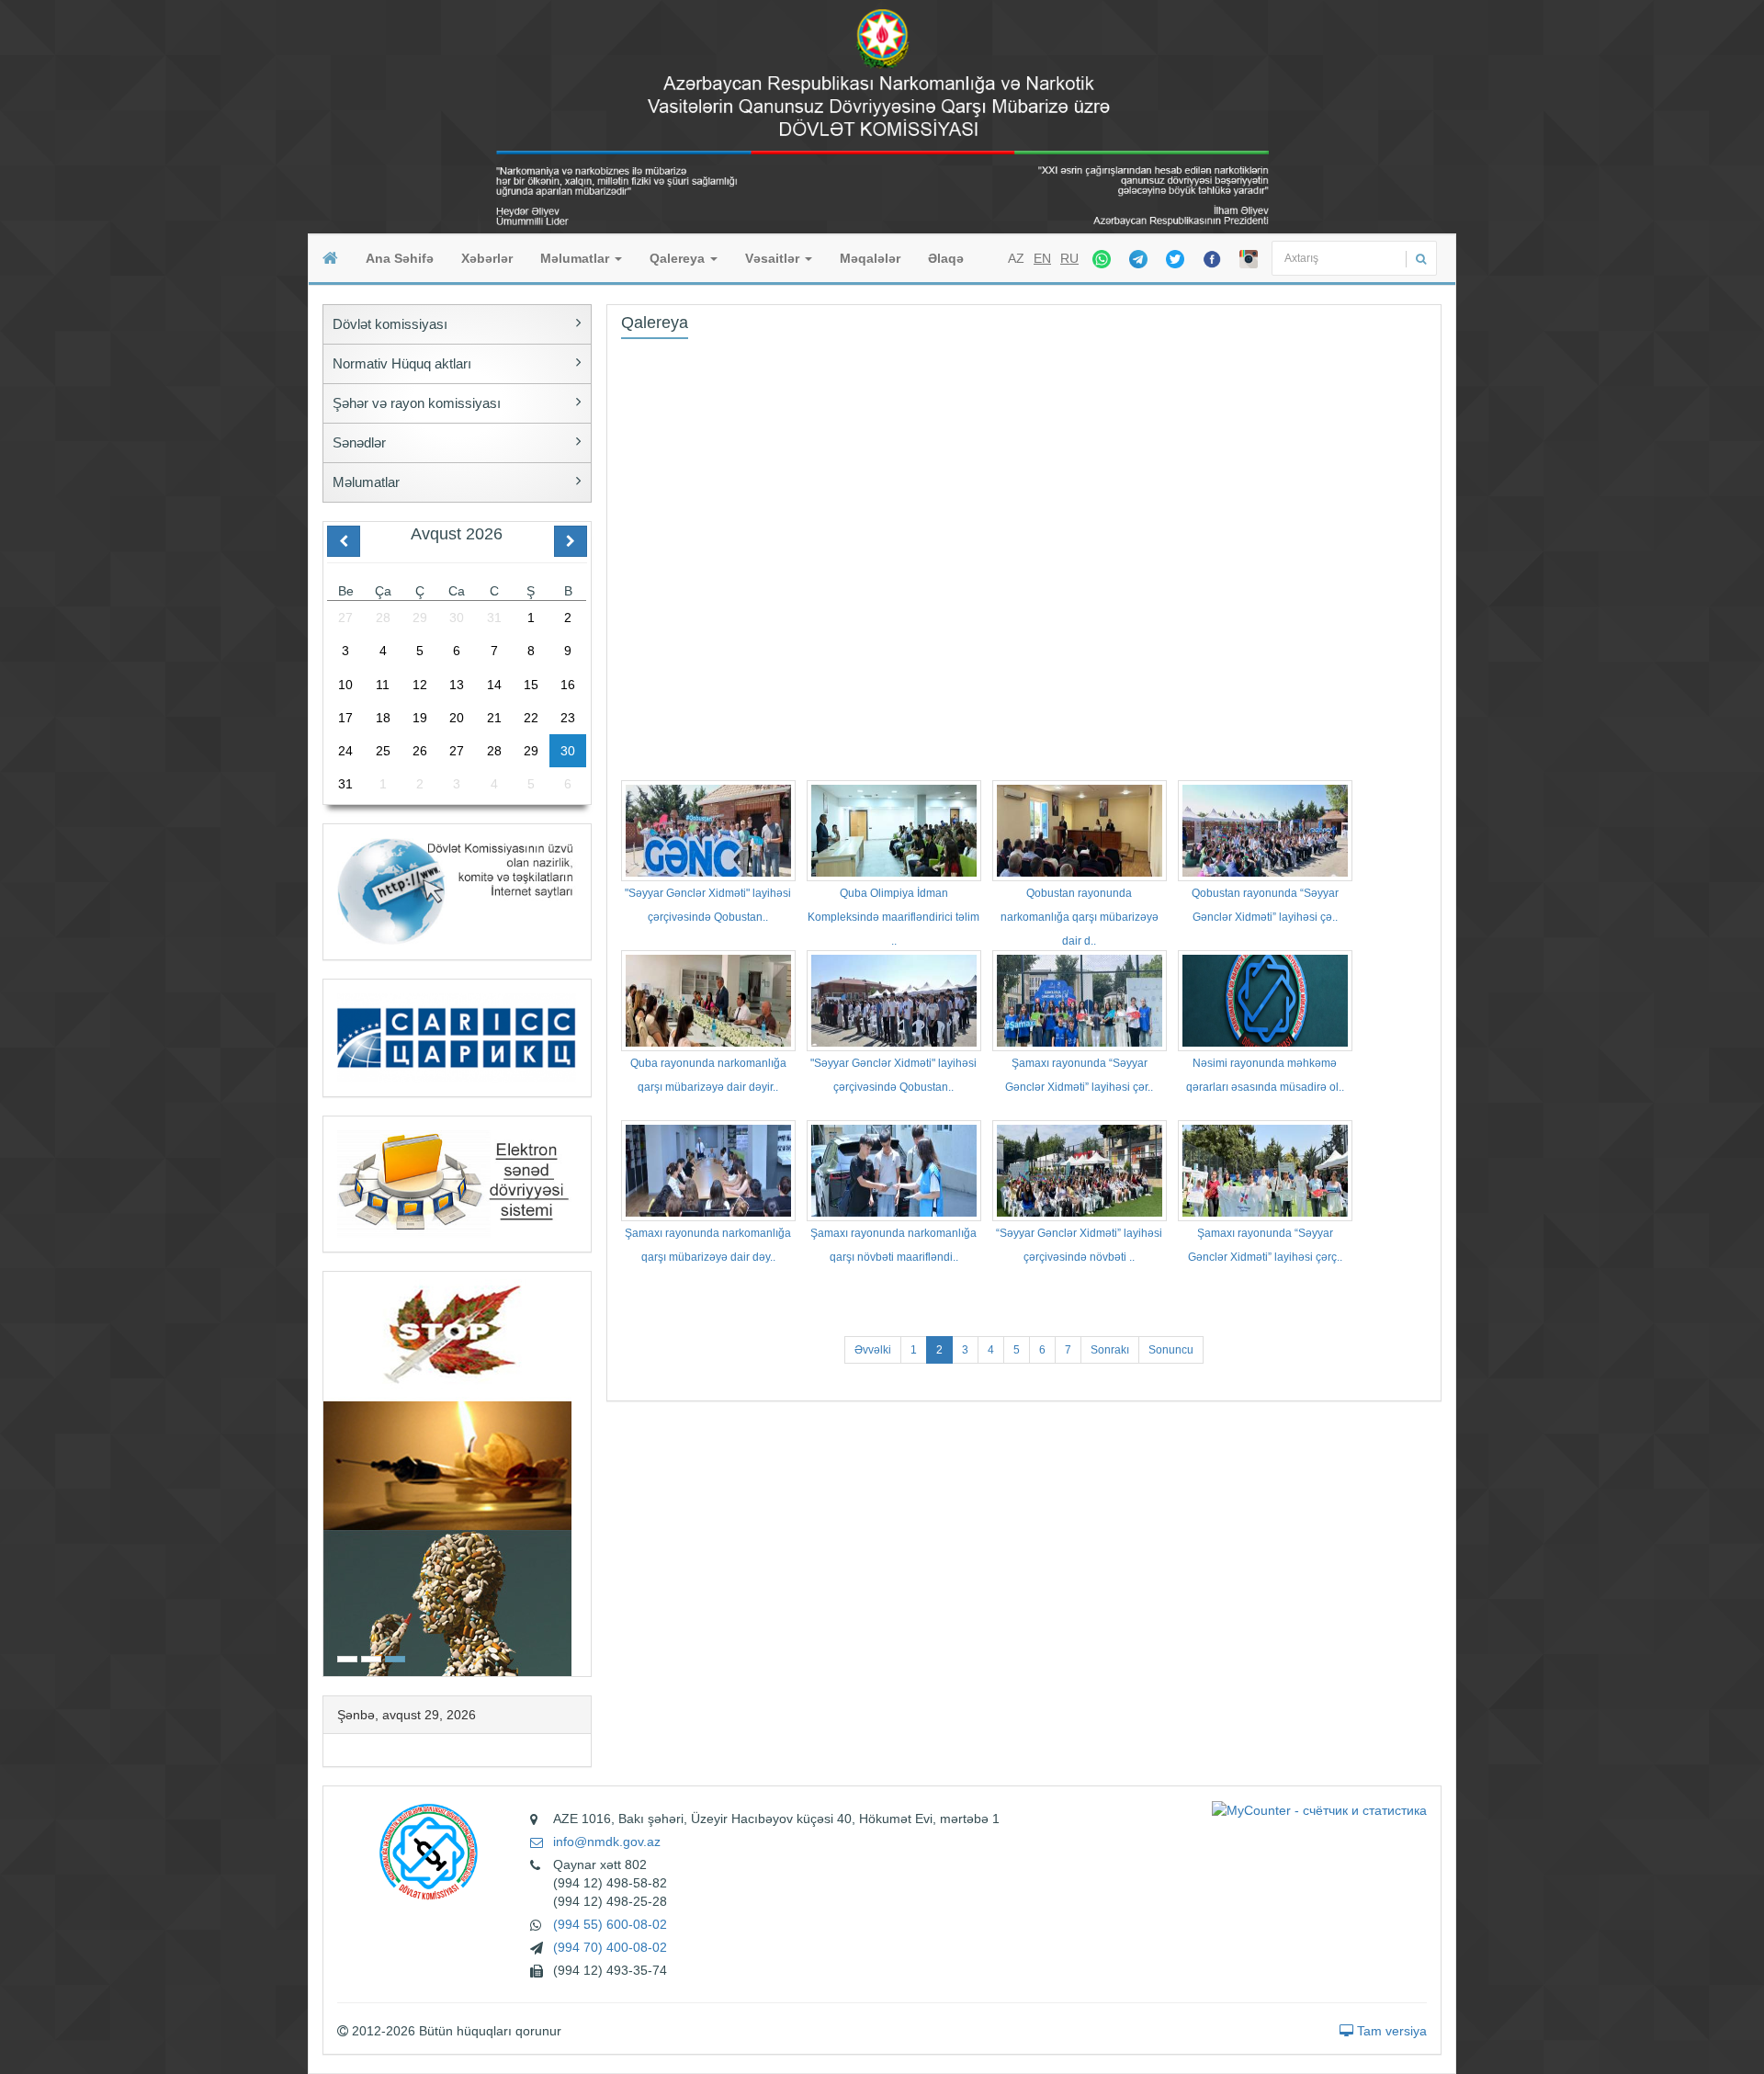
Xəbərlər (487, 258)
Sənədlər (359, 442)
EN (1042, 258)
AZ (1016, 258)
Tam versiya (1390, 2031)
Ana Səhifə (400, 258)
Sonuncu (1171, 1350)
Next (585, 1472)
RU (1069, 258)
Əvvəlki (873, 1350)
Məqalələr (870, 258)
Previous (329, 1472)
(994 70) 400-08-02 (610, 1947)
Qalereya (679, 258)
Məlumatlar (577, 258)
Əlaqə (946, 258)
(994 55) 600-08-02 (610, 1924)
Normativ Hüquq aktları (402, 363)
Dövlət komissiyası (390, 324)
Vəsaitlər (774, 258)
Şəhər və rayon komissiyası (417, 403)
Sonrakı (1110, 1350)
